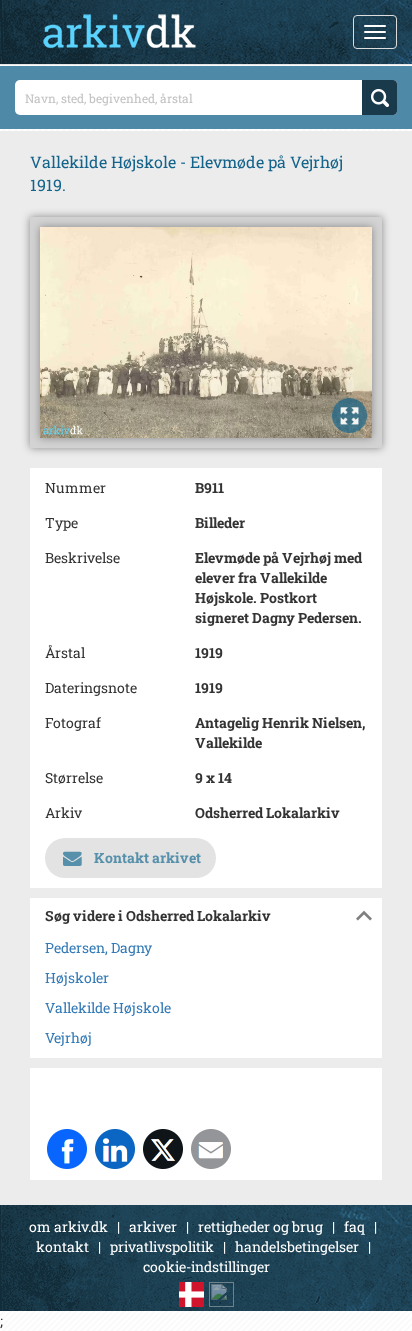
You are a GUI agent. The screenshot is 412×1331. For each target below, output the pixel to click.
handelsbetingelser (297, 1246)
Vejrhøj (68, 1037)
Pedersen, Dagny (98, 947)
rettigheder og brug (260, 1226)
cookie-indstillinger (206, 1266)
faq (354, 1226)
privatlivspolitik (162, 1246)
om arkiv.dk (68, 1226)
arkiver (153, 1226)
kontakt (62, 1246)
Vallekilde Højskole (108, 1007)
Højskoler (77, 977)
